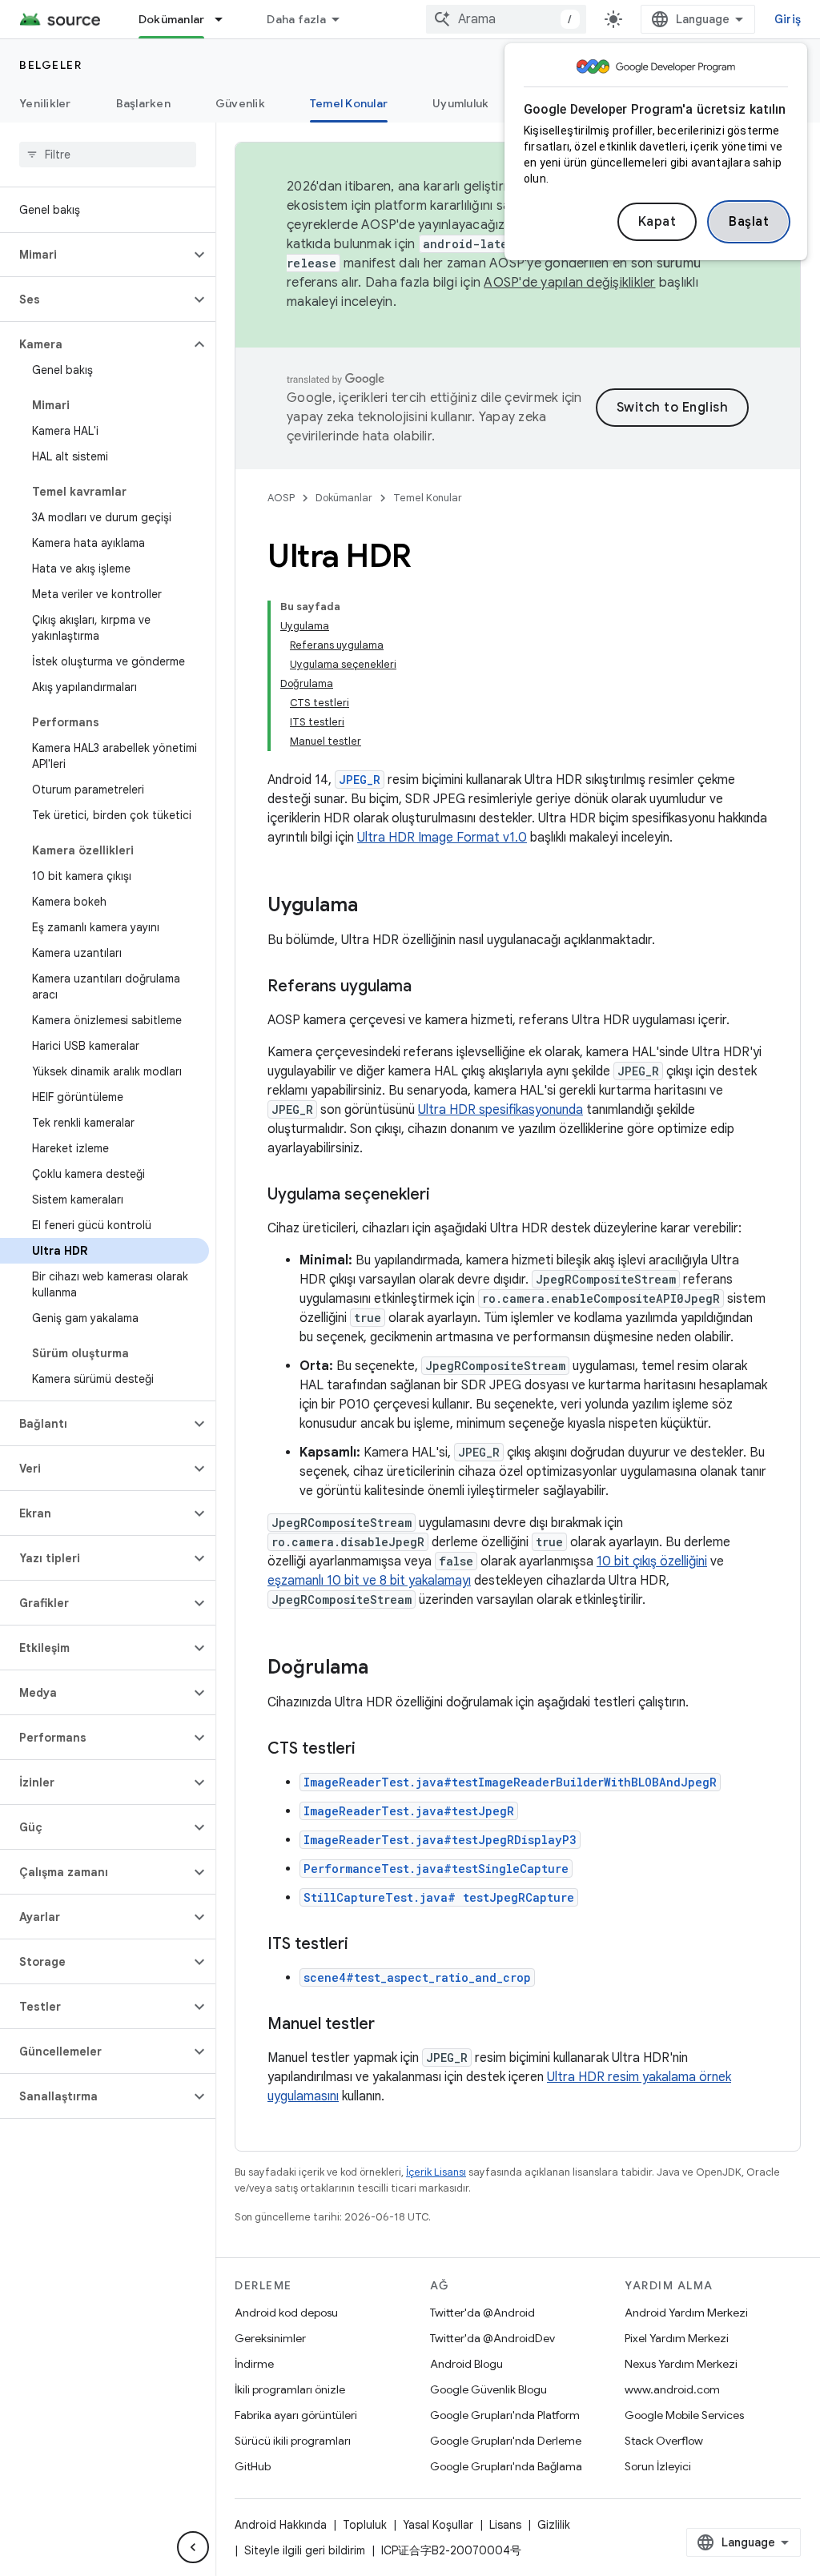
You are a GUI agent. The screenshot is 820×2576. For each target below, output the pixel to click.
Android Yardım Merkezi (686, 2313)
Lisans (505, 2525)
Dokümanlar (172, 19)
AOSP (281, 498)
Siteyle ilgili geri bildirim (305, 2550)
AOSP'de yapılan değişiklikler (569, 283)
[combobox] (506, 19)
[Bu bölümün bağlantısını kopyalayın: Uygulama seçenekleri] (446, 1196)
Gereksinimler (270, 2338)
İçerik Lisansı (436, 2172)
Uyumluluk (460, 103)
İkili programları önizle (290, 2389)
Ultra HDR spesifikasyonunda (500, 1110)
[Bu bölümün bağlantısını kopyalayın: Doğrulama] (384, 1669)
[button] (95, 255)
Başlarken (143, 103)
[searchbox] (108, 155)
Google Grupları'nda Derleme (506, 2441)
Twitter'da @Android (482, 2313)
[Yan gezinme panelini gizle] (193, 2547)
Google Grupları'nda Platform (505, 2415)
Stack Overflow (664, 2441)
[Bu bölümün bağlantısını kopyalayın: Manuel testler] (391, 2025)
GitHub (253, 2466)
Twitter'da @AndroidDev (492, 2338)
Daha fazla (296, 19)
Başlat (749, 222)
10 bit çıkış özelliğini (652, 1561)
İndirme (254, 2364)
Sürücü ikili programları (293, 2441)
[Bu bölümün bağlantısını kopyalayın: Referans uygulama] (428, 987)
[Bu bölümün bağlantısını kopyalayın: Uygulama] (374, 906)
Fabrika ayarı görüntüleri (296, 2415)
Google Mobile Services (684, 2415)
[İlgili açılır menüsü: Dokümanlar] (226, 19)
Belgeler (50, 65)
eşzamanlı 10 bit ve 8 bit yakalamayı (369, 1581)
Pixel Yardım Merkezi (677, 2338)
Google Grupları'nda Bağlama (506, 2466)
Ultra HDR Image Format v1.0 (442, 838)
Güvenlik (240, 103)
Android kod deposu (286, 2313)
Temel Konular (349, 103)
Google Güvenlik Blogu (488, 2389)
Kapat (657, 222)
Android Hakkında (281, 2525)
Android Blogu (466, 2364)
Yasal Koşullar (438, 2525)
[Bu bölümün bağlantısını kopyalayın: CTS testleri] (372, 1750)
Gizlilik (554, 2525)
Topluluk (365, 2525)
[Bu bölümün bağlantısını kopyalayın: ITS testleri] (364, 1945)
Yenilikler (45, 103)
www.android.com (672, 2389)
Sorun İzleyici (658, 2466)
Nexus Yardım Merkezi (681, 2364)
